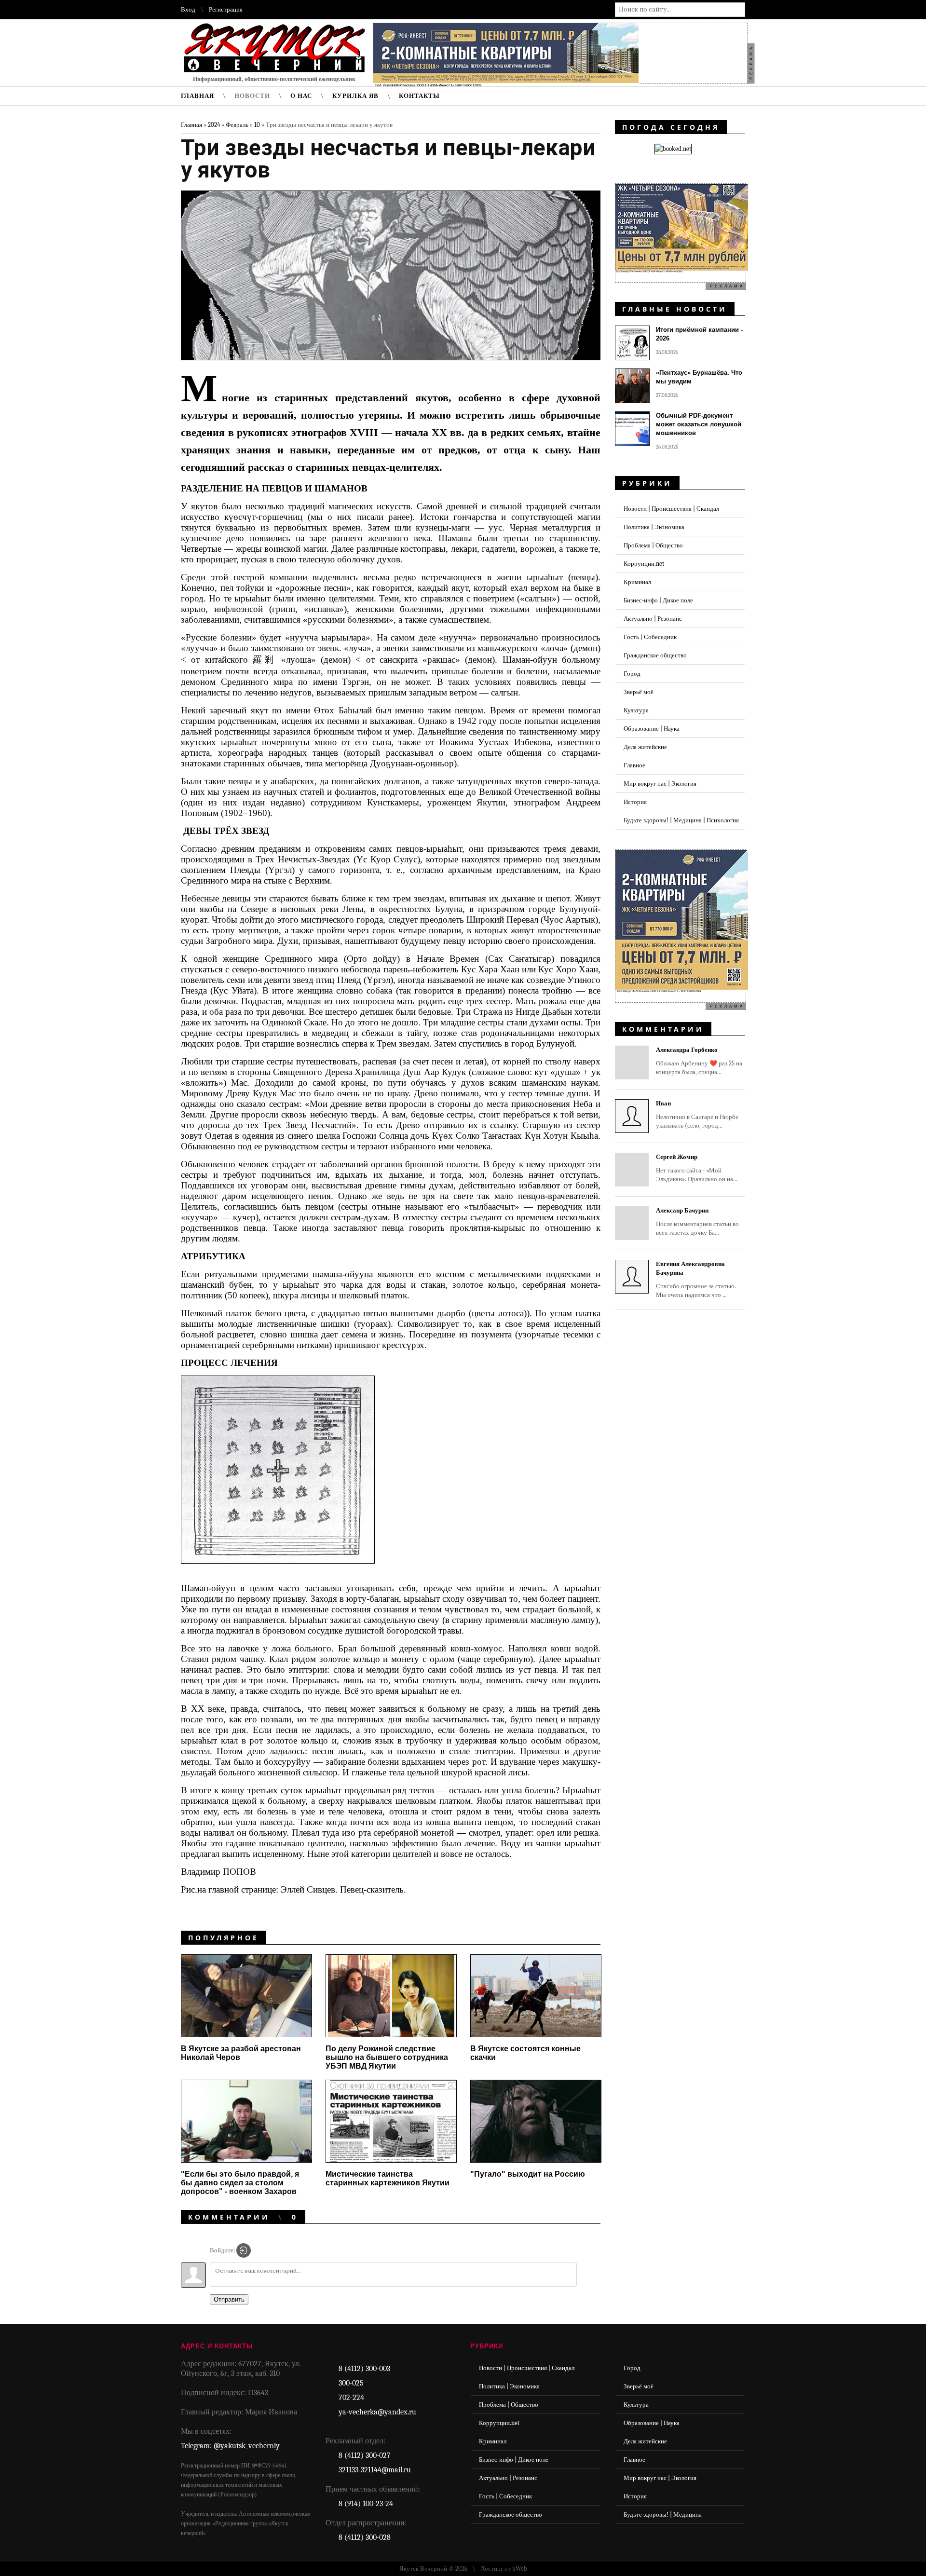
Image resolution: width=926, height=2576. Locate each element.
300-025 (351, 2383)
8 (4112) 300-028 (365, 2537)
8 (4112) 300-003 (364, 2369)
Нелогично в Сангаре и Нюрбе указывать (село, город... (697, 1114)
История (635, 802)
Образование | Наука (652, 729)
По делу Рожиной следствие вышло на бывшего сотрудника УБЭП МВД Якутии (387, 2057)
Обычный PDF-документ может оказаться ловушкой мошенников (699, 424)
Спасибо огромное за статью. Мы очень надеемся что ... (696, 1279)
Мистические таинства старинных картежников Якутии (388, 2178)
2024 (214, 125)
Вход (188, 9)
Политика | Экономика (654, 527)
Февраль (237, 125)
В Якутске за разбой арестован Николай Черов (241, 2053)
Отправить (229, 2299)
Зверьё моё (639, 692)
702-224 (351, 2398)
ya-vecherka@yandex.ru (377, 2412)
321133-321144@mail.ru (375, 2470)
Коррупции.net (644, 564)
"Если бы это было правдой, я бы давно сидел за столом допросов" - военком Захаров (240, 2183)
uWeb (520, 2569)
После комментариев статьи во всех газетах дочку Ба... (697, 1221)
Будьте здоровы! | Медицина (663, 2515)
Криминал (637, 582)
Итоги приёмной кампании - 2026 (699, 334)
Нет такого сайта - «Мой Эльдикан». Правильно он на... (697, 1168)
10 (257, 125)
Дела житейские (645, 747)
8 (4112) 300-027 (365, 2455)
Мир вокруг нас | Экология (660, 784)
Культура (636, 710)
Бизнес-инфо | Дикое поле (658, 600)
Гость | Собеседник (650, 637)
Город (632, 674)
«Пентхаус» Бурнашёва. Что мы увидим (699, 377)
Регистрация (226, 9)
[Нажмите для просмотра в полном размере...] (285, 1570)
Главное (634, 765)
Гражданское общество (655, 655)
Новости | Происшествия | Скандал (671, 509)
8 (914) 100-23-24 (366, 2504)
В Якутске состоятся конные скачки (525, 2053)
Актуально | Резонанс (653, 619)
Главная (191, 125)
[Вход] (244, 2250)
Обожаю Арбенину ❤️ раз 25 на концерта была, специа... (699, 1061)
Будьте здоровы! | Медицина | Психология (681, 820)
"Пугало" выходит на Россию (528, 2174)
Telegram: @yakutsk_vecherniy (230, 2446)
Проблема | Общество (653, 545)
